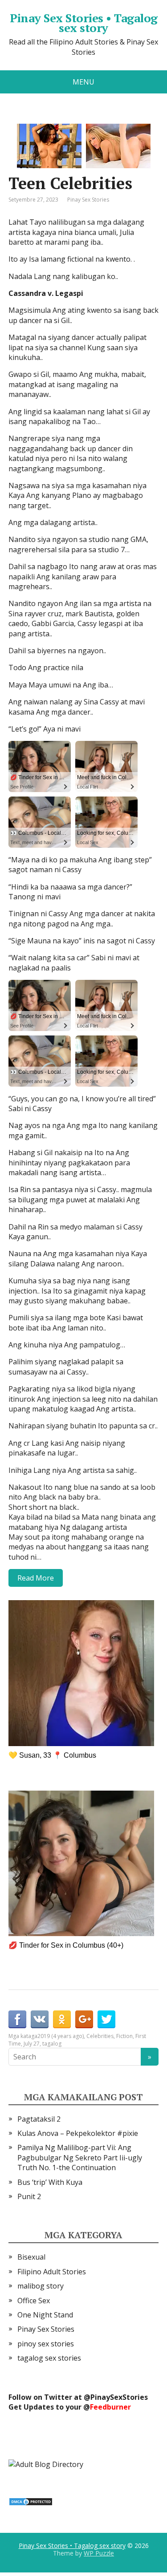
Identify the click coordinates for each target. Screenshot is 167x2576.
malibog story (41, 2286)
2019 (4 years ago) (61, 2036)
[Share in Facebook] (17, 2019)
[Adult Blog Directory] (46, 2463)
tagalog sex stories (49, 2358)
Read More (36, 1578)
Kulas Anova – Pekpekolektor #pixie (78, 2133)
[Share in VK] (40, 2019)
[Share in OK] (62, 2019)
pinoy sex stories (46, 2344)
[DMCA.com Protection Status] (31, 2501)
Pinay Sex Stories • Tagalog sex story (84, 23)
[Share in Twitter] (106, 2019)
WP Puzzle (99, 2553)
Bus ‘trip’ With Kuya (50, 2182)
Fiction (124, 2036)
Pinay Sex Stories (88, 200)
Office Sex (34, 2301)
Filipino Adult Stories (52, 2272)
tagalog (52, 2044)
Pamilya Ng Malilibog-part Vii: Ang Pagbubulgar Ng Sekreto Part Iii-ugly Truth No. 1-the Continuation (80, 2157)
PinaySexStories (119, 2397)
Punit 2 (29, 2196)
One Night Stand (45, 2315)
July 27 (32, 2044)
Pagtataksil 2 (39, 2119)
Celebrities (100, 2036)
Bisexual (31, 2257)
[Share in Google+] (84, 2019)
